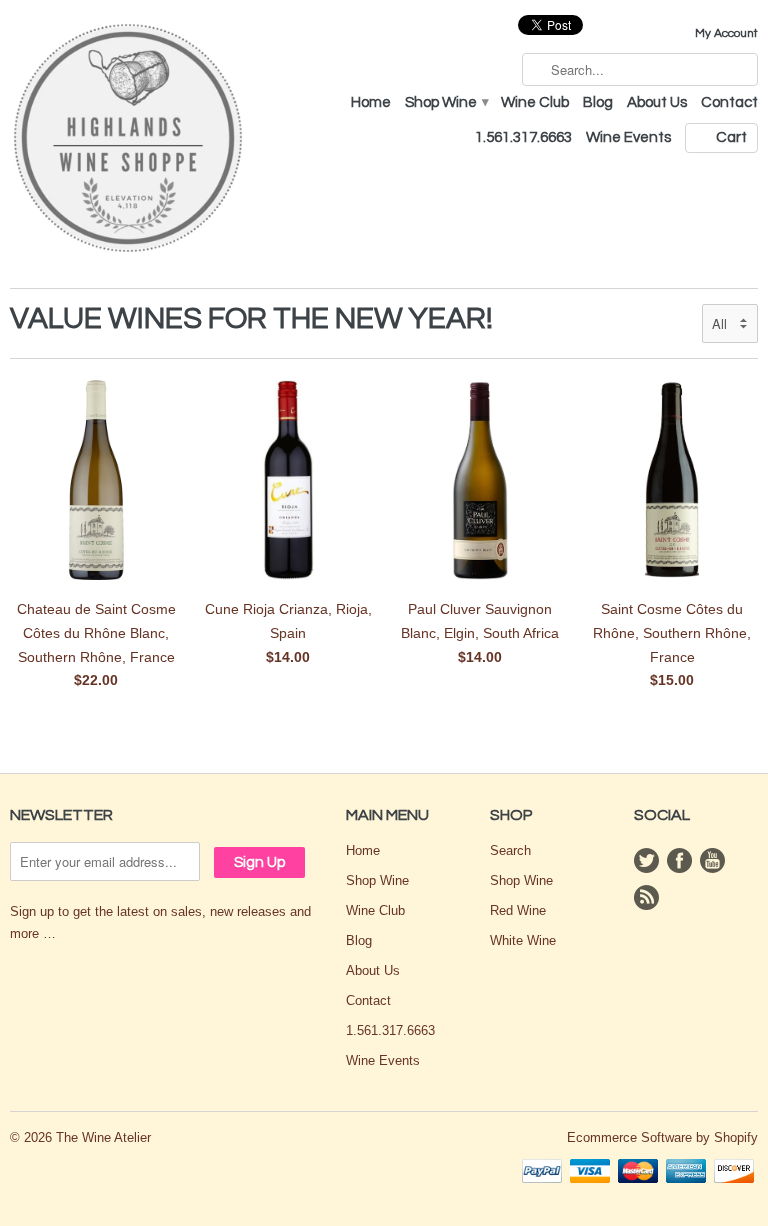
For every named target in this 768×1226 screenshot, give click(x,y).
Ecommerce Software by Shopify (662, 1137)
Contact (729, 102)
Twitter (646, 860)
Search (510, 850)
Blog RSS (646, 897)
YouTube (712, 860)
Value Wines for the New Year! (251, 318)
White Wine (523, 940)
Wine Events (628, 137)
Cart (731, 137)
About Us (657, 102)
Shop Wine (446, 102)
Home (371, 102)
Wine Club (535, 102)
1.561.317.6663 (523, 137)
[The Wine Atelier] (128, 139)
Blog (598, 102)
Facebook (679, 860)
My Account (726, 33)
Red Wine (518, 910)
